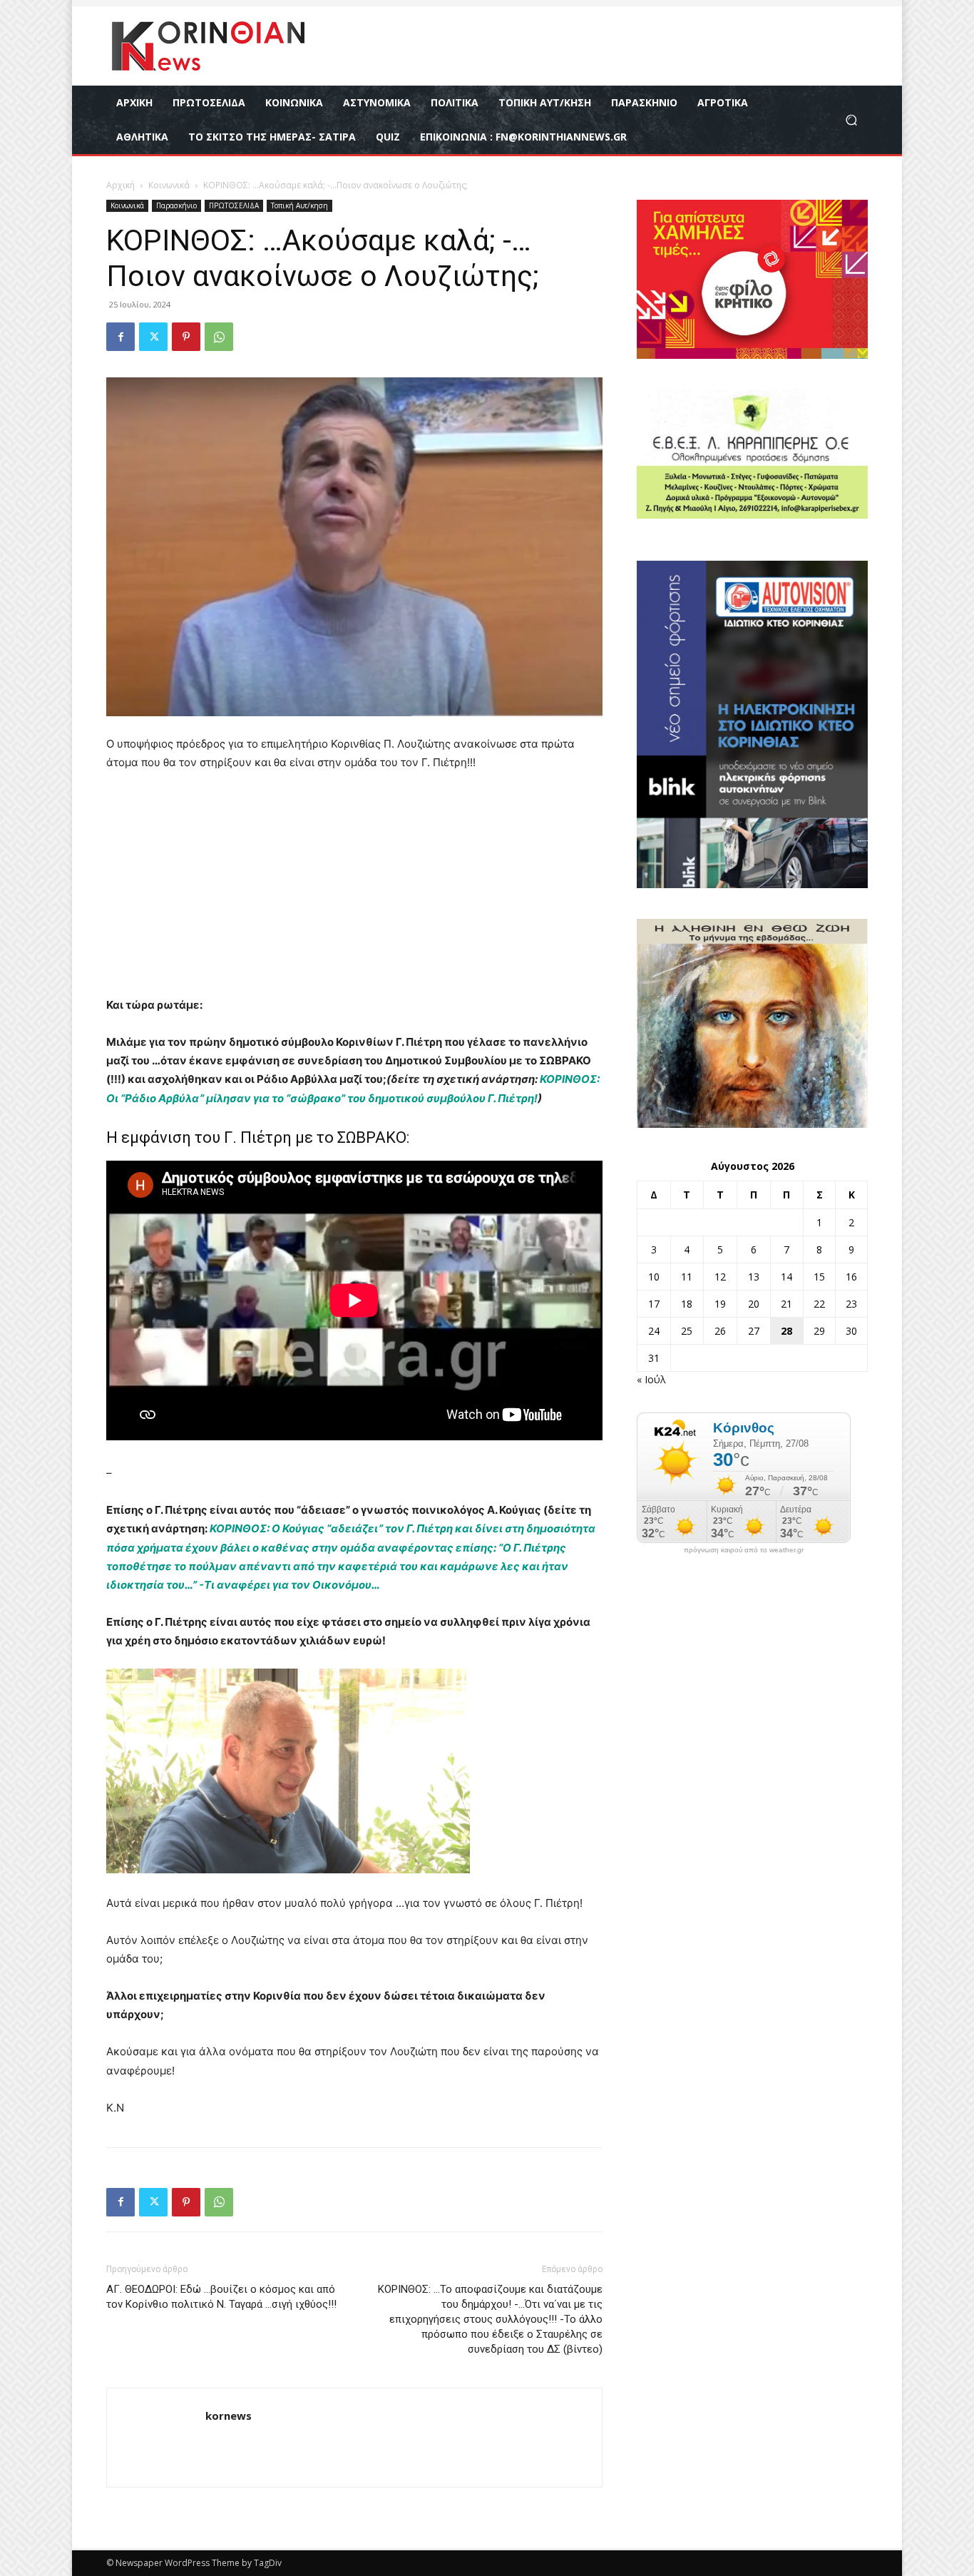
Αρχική (121, 185)
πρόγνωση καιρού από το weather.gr (744, 1550)
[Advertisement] (354, 890)
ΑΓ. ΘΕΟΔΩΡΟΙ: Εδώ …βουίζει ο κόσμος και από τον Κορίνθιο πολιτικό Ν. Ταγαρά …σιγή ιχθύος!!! (221, 2297)
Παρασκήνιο (176, 205)
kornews (229, 2415)
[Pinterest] (186, 337)
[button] (851, 120)
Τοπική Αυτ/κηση (299, 205)
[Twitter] (153, 337)
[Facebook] (121, 337)
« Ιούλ (651, 1379)
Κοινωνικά (169, 185)
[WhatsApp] (219, 337)
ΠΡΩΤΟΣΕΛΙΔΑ (234, 205)
